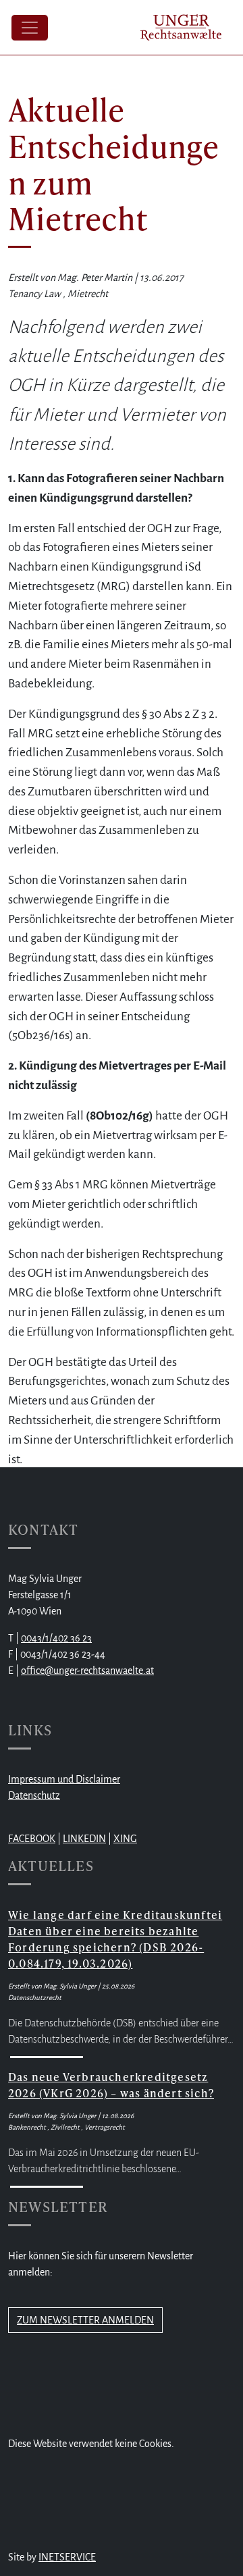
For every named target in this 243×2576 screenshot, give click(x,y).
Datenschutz (34, 1795)
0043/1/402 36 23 (56, 1638)
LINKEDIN (84, 1839)
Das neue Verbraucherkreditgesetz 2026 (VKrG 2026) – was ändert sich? (111, 2085)
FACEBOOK (32, 1839)
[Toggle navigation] (30, 28)
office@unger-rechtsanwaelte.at (87, 1671)
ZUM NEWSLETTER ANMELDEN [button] (85, 2320)
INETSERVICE (67, 2557)
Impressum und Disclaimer (64, 1779)
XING (125, 1839)
